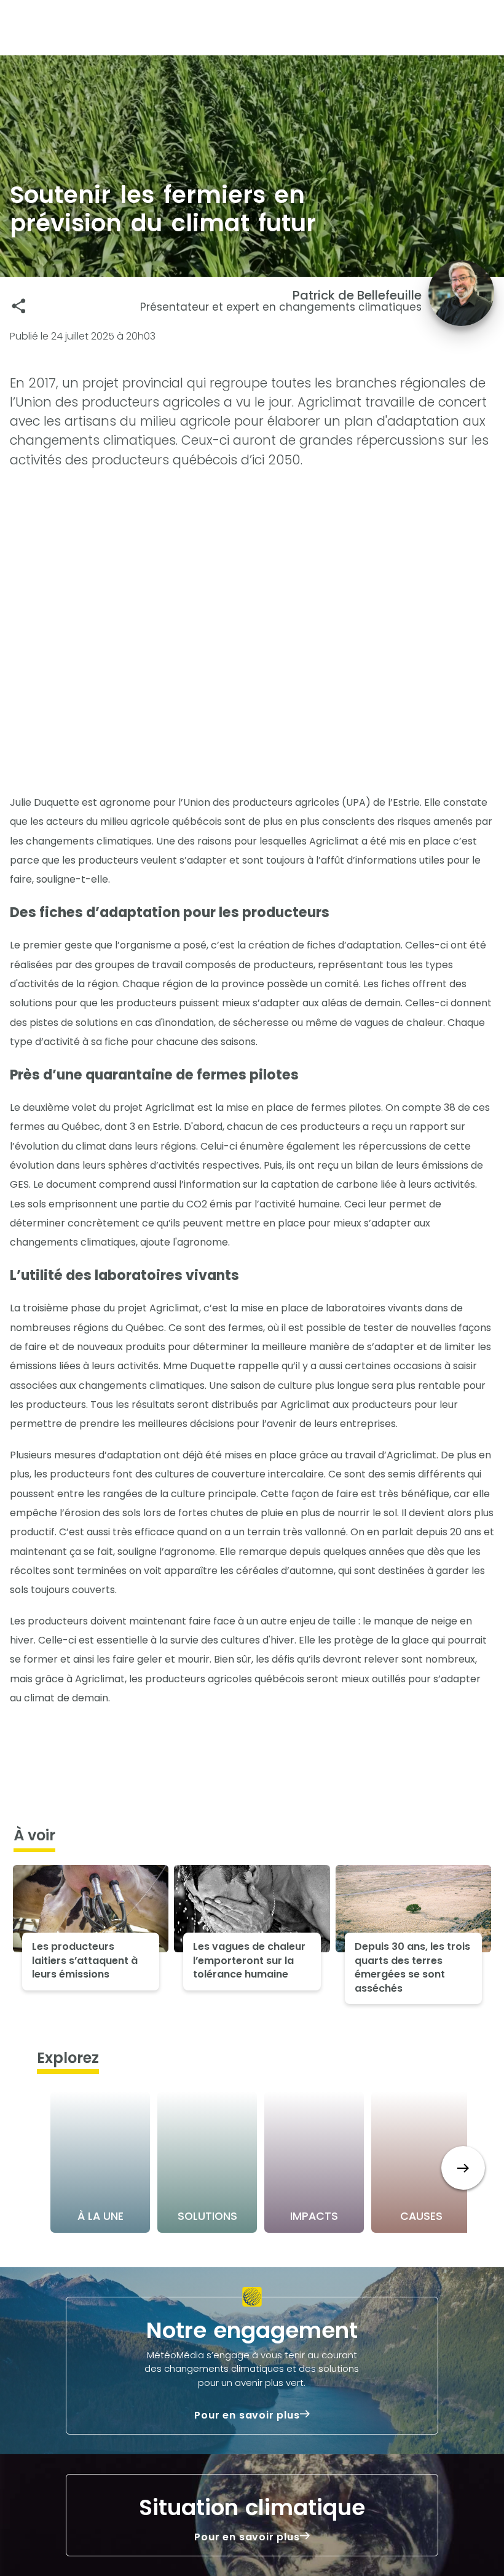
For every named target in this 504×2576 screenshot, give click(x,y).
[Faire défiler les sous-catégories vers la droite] (463, 2168)
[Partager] (19, 306)
